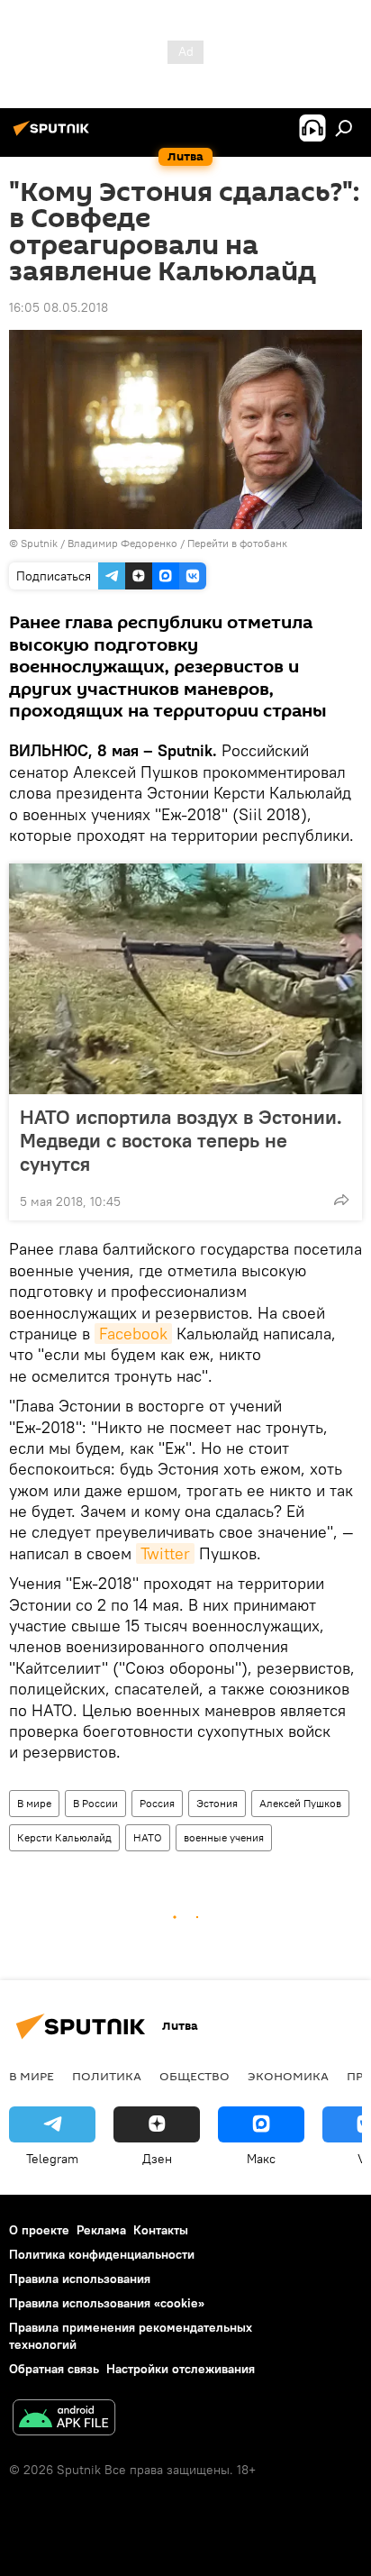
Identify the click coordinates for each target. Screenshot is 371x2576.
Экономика (288, 2076)
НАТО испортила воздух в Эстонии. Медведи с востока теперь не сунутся (181, 1140)
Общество (195, 2076)
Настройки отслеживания (181, 2369)
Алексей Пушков (300, 1803)
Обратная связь (54, 2369)
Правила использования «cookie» (107, 2303)
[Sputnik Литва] (54, 135)
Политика (107, 2076)
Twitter (165, 1553)
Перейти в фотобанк (237, 543)
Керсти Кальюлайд (64, 1837)
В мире (34, 1803)
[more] (341, 1200)
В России (95, 1803)
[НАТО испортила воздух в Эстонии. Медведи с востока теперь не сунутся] (185, 979)
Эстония (217, 1803)
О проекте (39, 2230)
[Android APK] (64, 2420)
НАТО (148, 1837)
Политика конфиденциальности (102, 2254)
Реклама (101, 2230)
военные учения (224, 1837)
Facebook (133, 1334)
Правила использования (80, 2279)
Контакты (161, 2230)
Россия (157, 1803)
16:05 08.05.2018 (59, 307)
